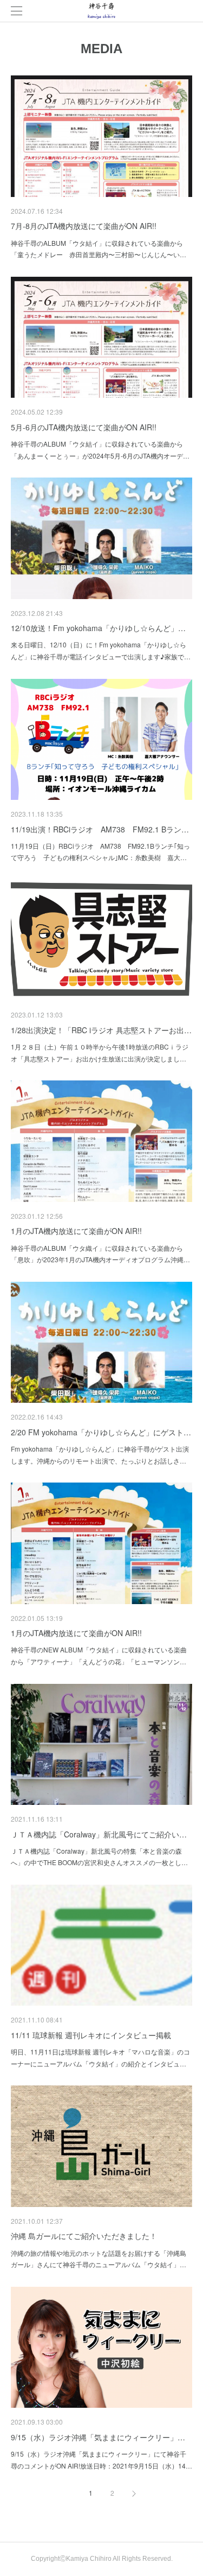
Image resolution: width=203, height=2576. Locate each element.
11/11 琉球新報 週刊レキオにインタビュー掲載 (91, 2035)
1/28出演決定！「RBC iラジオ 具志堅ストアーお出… (101, 1030)
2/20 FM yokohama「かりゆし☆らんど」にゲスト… (101, 1432)
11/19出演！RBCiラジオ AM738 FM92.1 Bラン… (100, 829)
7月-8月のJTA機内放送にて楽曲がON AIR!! (84, 226)
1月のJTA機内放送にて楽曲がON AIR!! (76, 1231)
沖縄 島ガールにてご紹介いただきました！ (84, 2236)
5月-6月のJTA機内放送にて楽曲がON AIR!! (84, 427)
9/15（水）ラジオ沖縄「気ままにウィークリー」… (98, 2437)
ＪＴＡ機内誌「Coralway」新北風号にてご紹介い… (99, 1834)
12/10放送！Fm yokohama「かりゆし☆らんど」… (98, 628)
